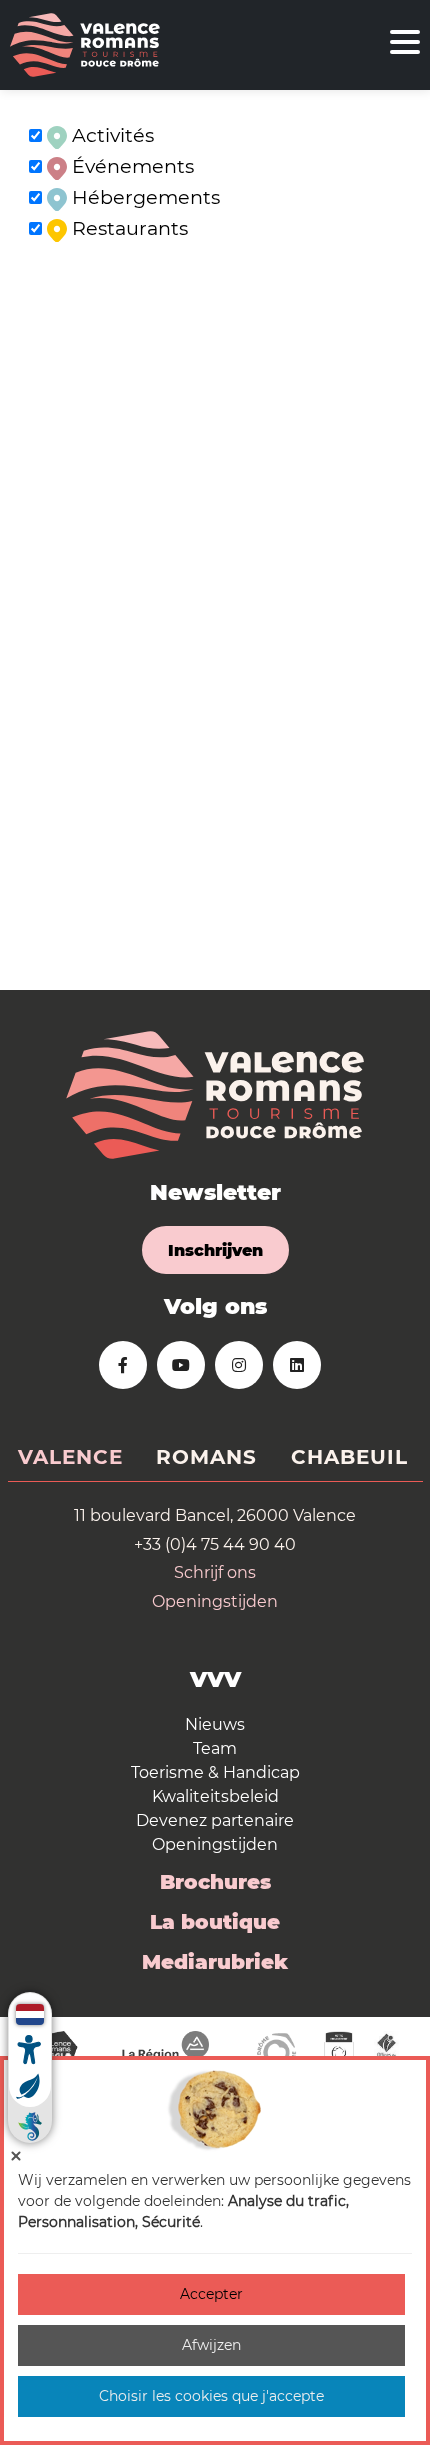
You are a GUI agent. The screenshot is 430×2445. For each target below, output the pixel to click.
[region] (215, 540)
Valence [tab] (70, 1457)
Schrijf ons (215, 1572)
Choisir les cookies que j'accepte (211, 2396)
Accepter (211, 2294)
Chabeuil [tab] (349, 1457)
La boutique (215, 1922)
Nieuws (215, 1724)
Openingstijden (215, 1601)
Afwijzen (211, 2345)
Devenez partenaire (215, 1820)
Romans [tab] (206, 1457)
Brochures (215, 1882)
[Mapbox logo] (50, 972)
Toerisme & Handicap (215, 1772)
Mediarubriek (215, 1962)
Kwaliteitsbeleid (215, 1796)
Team (215, 1748)
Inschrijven (215, 1250)
